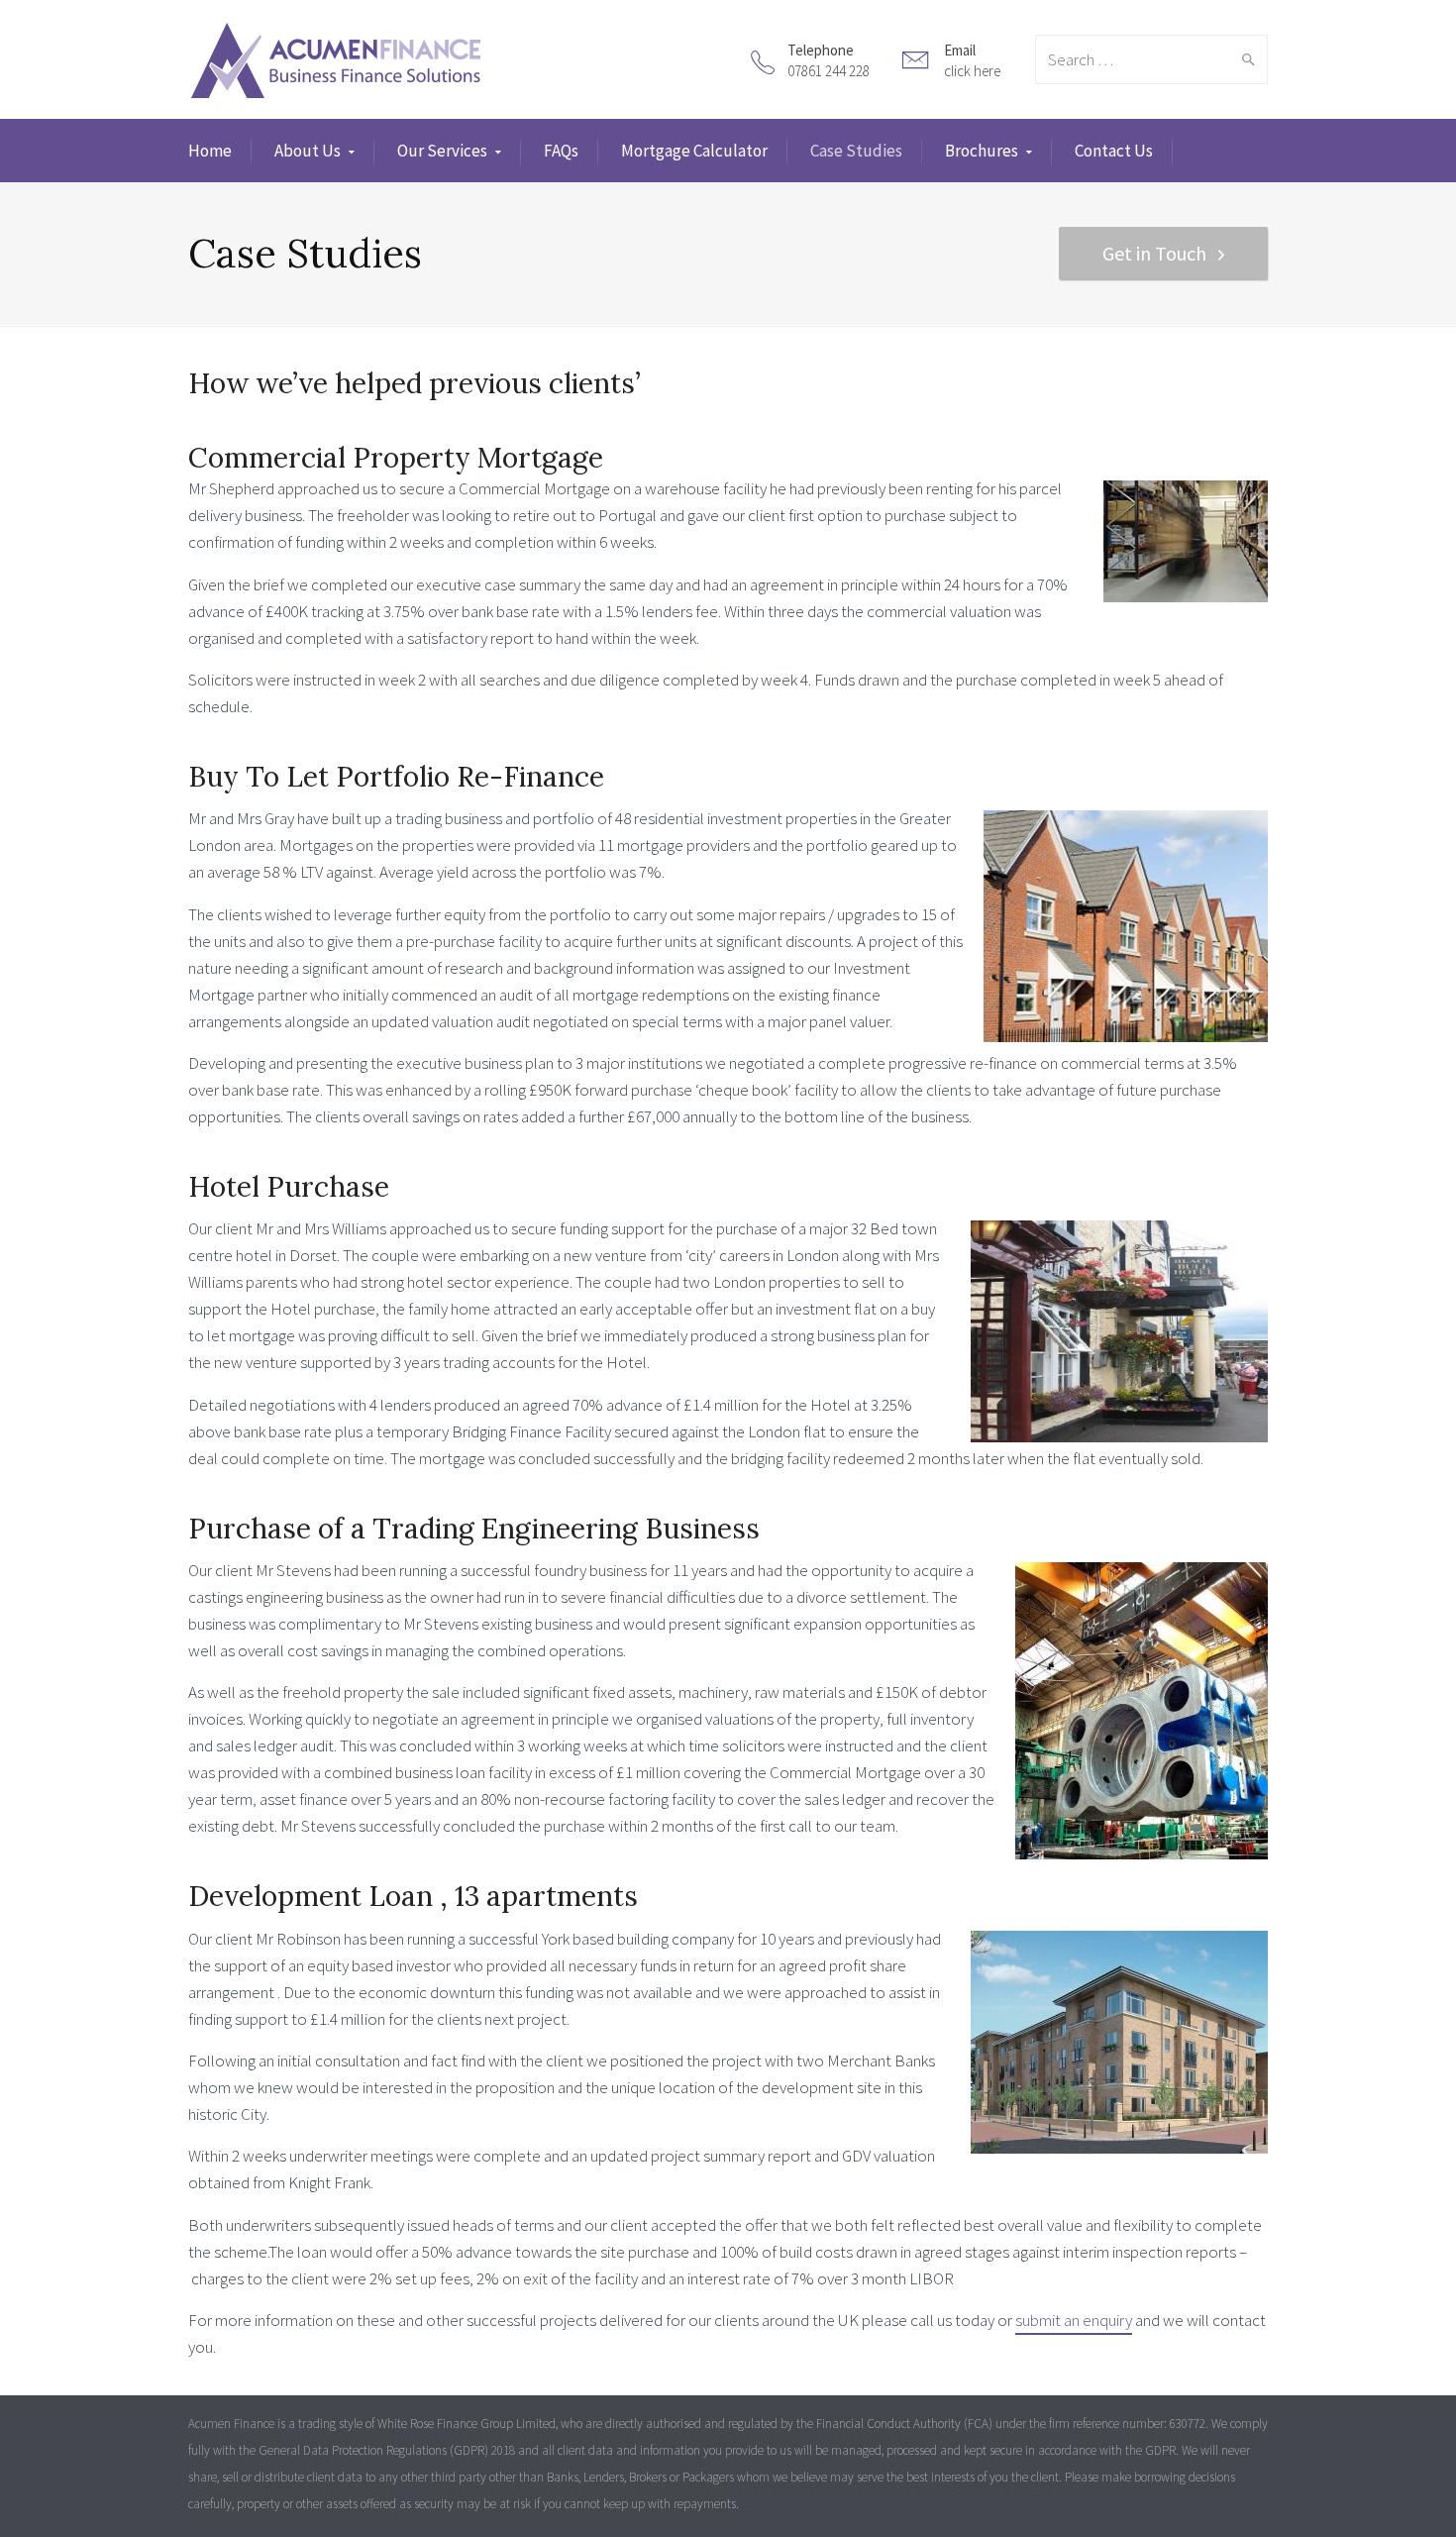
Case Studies (856, 151)
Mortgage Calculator (694, 151)
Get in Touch (1154, 253)
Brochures (982, 151)
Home (210, 151)
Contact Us (1114, 151)
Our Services (442, 151)
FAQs (561, 151)
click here (972, 71)
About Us (308, 151)
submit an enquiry (1074, 2320)
